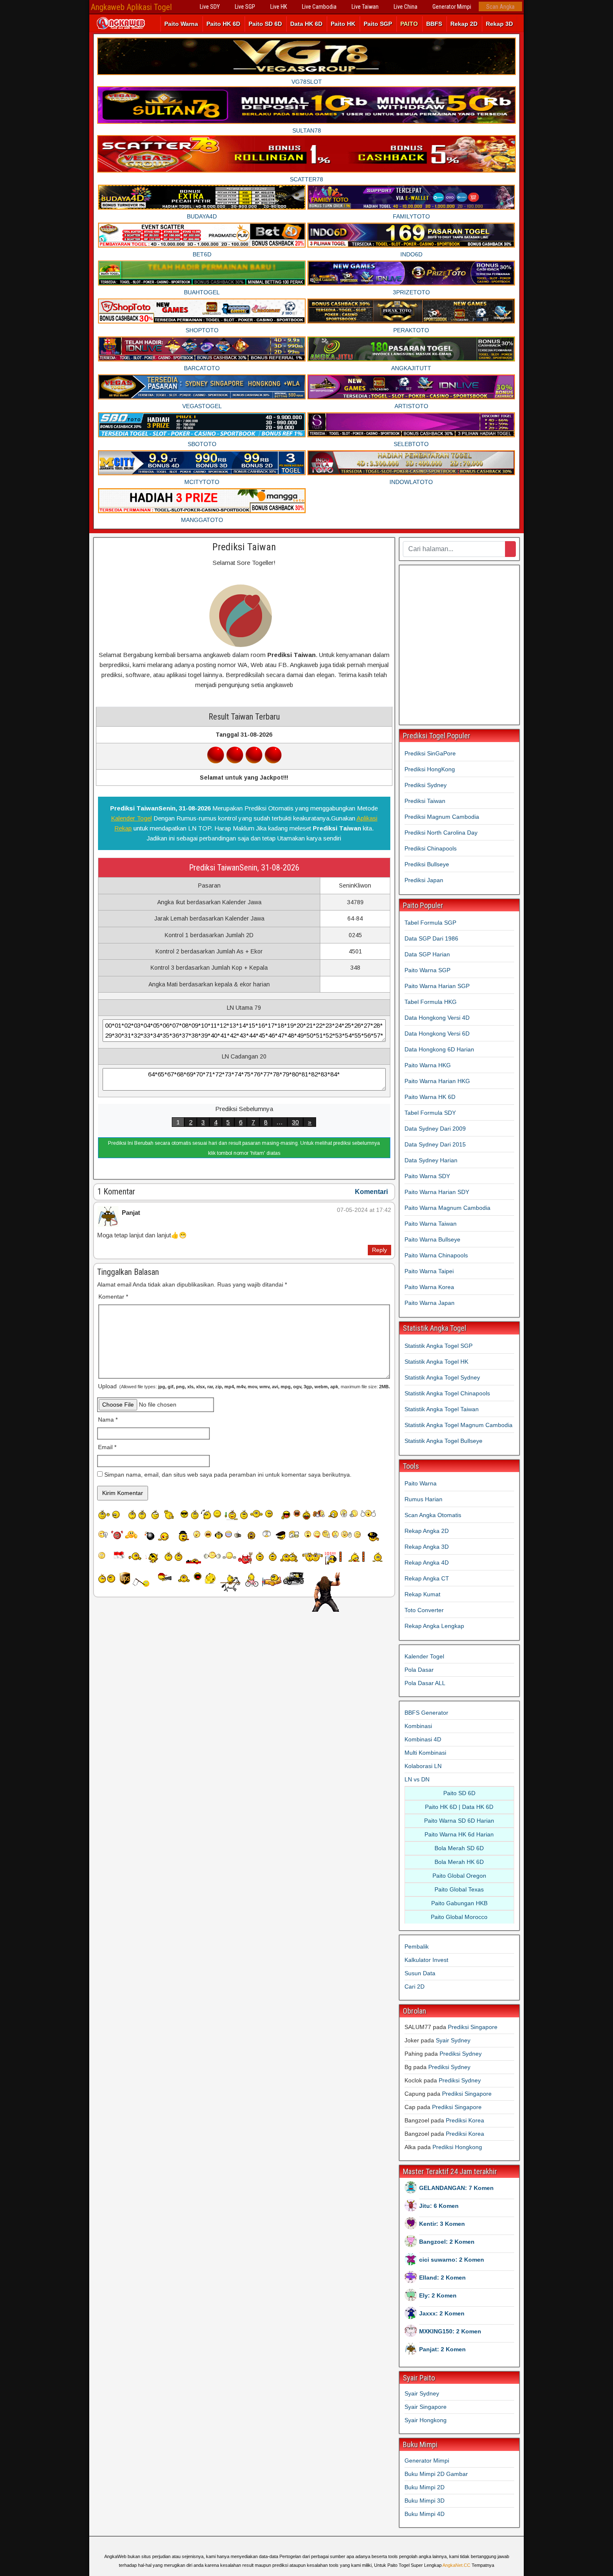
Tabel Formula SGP (430, 923)
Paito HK (343, 24)
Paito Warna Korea (429, 1287)
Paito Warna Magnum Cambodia (447, 1208)
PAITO (409, 24)
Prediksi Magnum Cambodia (442, 817)
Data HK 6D (306, 24)
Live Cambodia (319, 7)
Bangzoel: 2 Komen (447, 2242)
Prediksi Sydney (426, 785)
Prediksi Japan (424, 880)
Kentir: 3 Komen (442, 2224)
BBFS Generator (426, 1713)
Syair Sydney (453, 2040)
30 (295, 1122)
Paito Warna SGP (427, 970)
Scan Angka (500, 7)
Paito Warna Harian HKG (437, 1081)
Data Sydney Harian (431, 1160)
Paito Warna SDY (427, 1176)
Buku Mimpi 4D (425, 2514)
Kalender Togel (131, 818)
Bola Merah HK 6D (459, 1862)
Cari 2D (415, 1987)
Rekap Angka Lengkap (434, 1626)
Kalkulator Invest (426, 1960)
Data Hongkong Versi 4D (437, 1018)
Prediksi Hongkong (457, 2147)
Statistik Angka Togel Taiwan (442, 1409)
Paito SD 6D (265, 24)
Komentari (371, 1192)
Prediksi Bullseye (427, 864)
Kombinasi (418, 1726)
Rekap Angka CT (427, 1578)
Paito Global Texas (459, 1889)
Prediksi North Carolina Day (441, 833)
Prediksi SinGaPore (430, 753)
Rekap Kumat (422, 1594)
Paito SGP (378, 24)
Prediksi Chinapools (431, 848)
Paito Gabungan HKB (459, 1903)
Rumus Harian (423, 1499)
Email (107, 1447)
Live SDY (210, 7)
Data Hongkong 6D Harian (439, 1049)
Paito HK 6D (223, 24)
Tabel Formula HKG (431, 1002)
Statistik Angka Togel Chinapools (447, 1393)
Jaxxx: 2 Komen (442, 2313)
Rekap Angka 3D (427, 1547)
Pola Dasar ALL (425, 1683)
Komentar (113, 1297)
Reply (379, 1250)
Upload (244, 1386)
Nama (108, 1420)
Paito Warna (181, 24)
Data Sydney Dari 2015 (435, 1144)
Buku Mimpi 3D (425, 2501)
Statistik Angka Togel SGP (438, 1346)
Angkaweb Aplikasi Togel (131, 7)
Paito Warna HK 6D (430, 1097)
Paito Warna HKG (428, 1065)
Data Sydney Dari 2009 (435, 1129)
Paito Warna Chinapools (436, 1255)
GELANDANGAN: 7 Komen (456, 2188)
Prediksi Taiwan (244, 547)
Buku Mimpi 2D (425, 2487)
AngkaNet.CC (456, 2565)
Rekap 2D (464, 24)
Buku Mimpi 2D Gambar (436, 2474)
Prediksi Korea (465, 2120)
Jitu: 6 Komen (439, 2206)
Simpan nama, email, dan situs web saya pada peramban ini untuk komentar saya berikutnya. (228, 1475)
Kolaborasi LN (423, 1766)
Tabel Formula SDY (430, 1113)
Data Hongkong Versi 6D (437, 1033)
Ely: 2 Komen (438, 2295)
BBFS (434, 24)
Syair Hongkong (426, 2420)
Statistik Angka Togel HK (436, 1362)
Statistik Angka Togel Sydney (442, 1377)
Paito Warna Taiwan (431, 1224)
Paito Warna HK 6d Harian (459, 1834)
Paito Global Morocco (459, 1917)
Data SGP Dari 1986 (431, 938)
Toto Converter (424, 1610)
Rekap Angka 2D (427, 1531)
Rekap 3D (499, 24)
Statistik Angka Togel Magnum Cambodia (458, 1425)
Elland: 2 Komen (442, 2278)
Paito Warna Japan (430, 1303)
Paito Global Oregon (459, 1876)
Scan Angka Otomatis (433, 1515)
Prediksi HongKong (430, 769)
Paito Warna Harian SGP (437, 986)
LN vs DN (417, 1779)
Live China (406, 7)
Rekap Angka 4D (427, 1563)
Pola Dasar (419, 1670)
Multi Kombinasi (425, 1753)
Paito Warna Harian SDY (437, 1192)
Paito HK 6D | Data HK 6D (459, 1807)
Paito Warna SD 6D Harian (459, 1821)
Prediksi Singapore (473, 2027)
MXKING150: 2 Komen (450, 2331)
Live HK (279, 7)
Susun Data (420, 1973)
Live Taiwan (365, 7)
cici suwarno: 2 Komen (452, 2260)
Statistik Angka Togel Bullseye (443, 1441)
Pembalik (417, 1946)
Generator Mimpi (452, 7)
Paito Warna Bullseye (432, 1239)
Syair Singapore (426, 2407)
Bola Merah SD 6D (459, 1848)
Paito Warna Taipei (429, 1271)
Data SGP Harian (427, 954)
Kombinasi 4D (423, 1739)
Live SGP (245, 7)
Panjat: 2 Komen (442, 2349)
